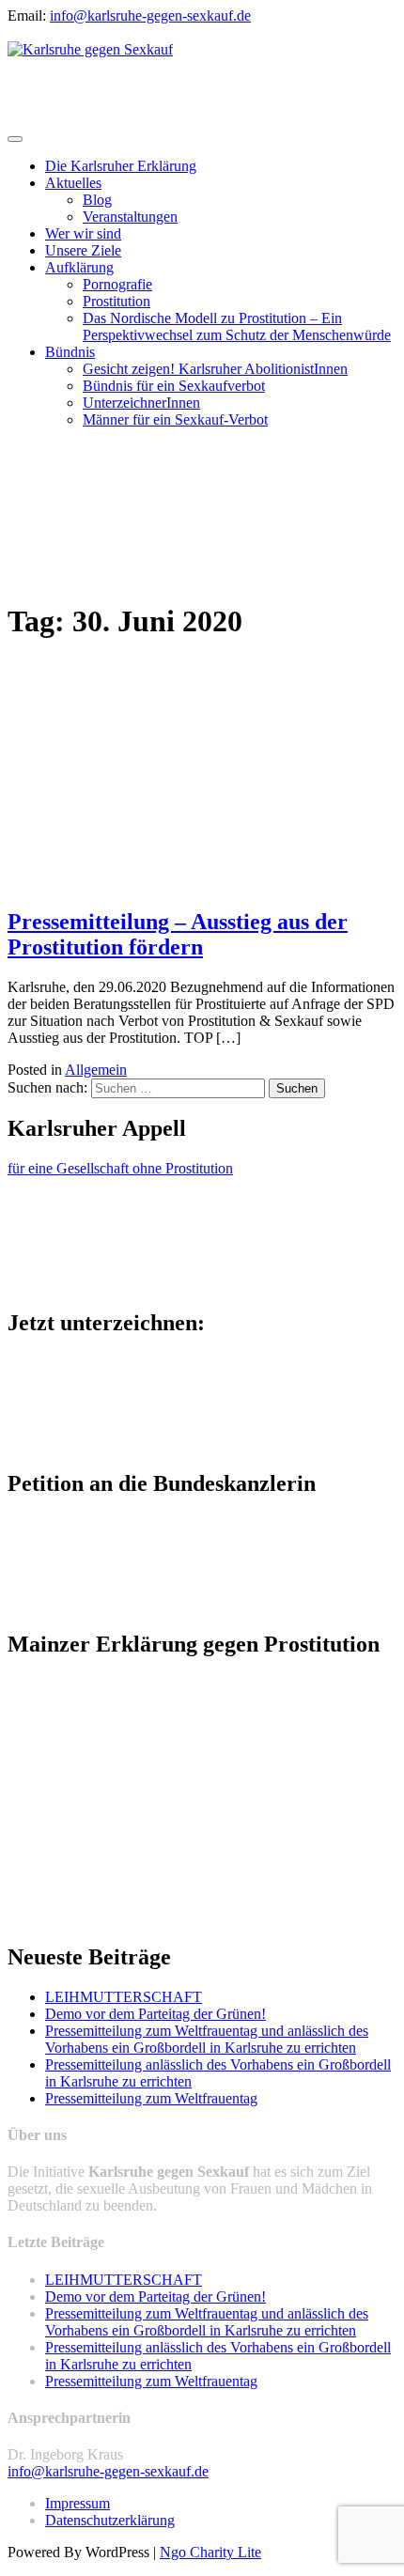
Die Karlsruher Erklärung (121, 166)
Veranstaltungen (130, 217)
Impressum (78, 2503)
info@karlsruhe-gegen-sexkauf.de (150, 16)
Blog (97, 200)
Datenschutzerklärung (110, 2520)
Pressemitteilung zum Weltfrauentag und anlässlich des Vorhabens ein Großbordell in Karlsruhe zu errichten (207, 2039)
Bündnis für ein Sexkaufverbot (174, 386)
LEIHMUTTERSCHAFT (124, 1997)
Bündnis (70, 352)
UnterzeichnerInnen (141, 403)
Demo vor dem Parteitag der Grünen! (155, 2014)
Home (63, 525)
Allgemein (96, 1070)
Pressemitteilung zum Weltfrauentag (151, 2098)
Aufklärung (79, 267)
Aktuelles (73, 183)
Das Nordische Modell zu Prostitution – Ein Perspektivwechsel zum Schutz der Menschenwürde (237, 326)
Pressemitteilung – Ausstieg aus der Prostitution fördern (178, 934)
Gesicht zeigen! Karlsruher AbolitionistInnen (215, 369)
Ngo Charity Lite (210, 2552)
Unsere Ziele (83, 250)
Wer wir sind (83, 233)
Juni (57, 559)
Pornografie (117, 284)
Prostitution (117, 301)
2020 (60, 542)
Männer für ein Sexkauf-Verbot (175, 419)
